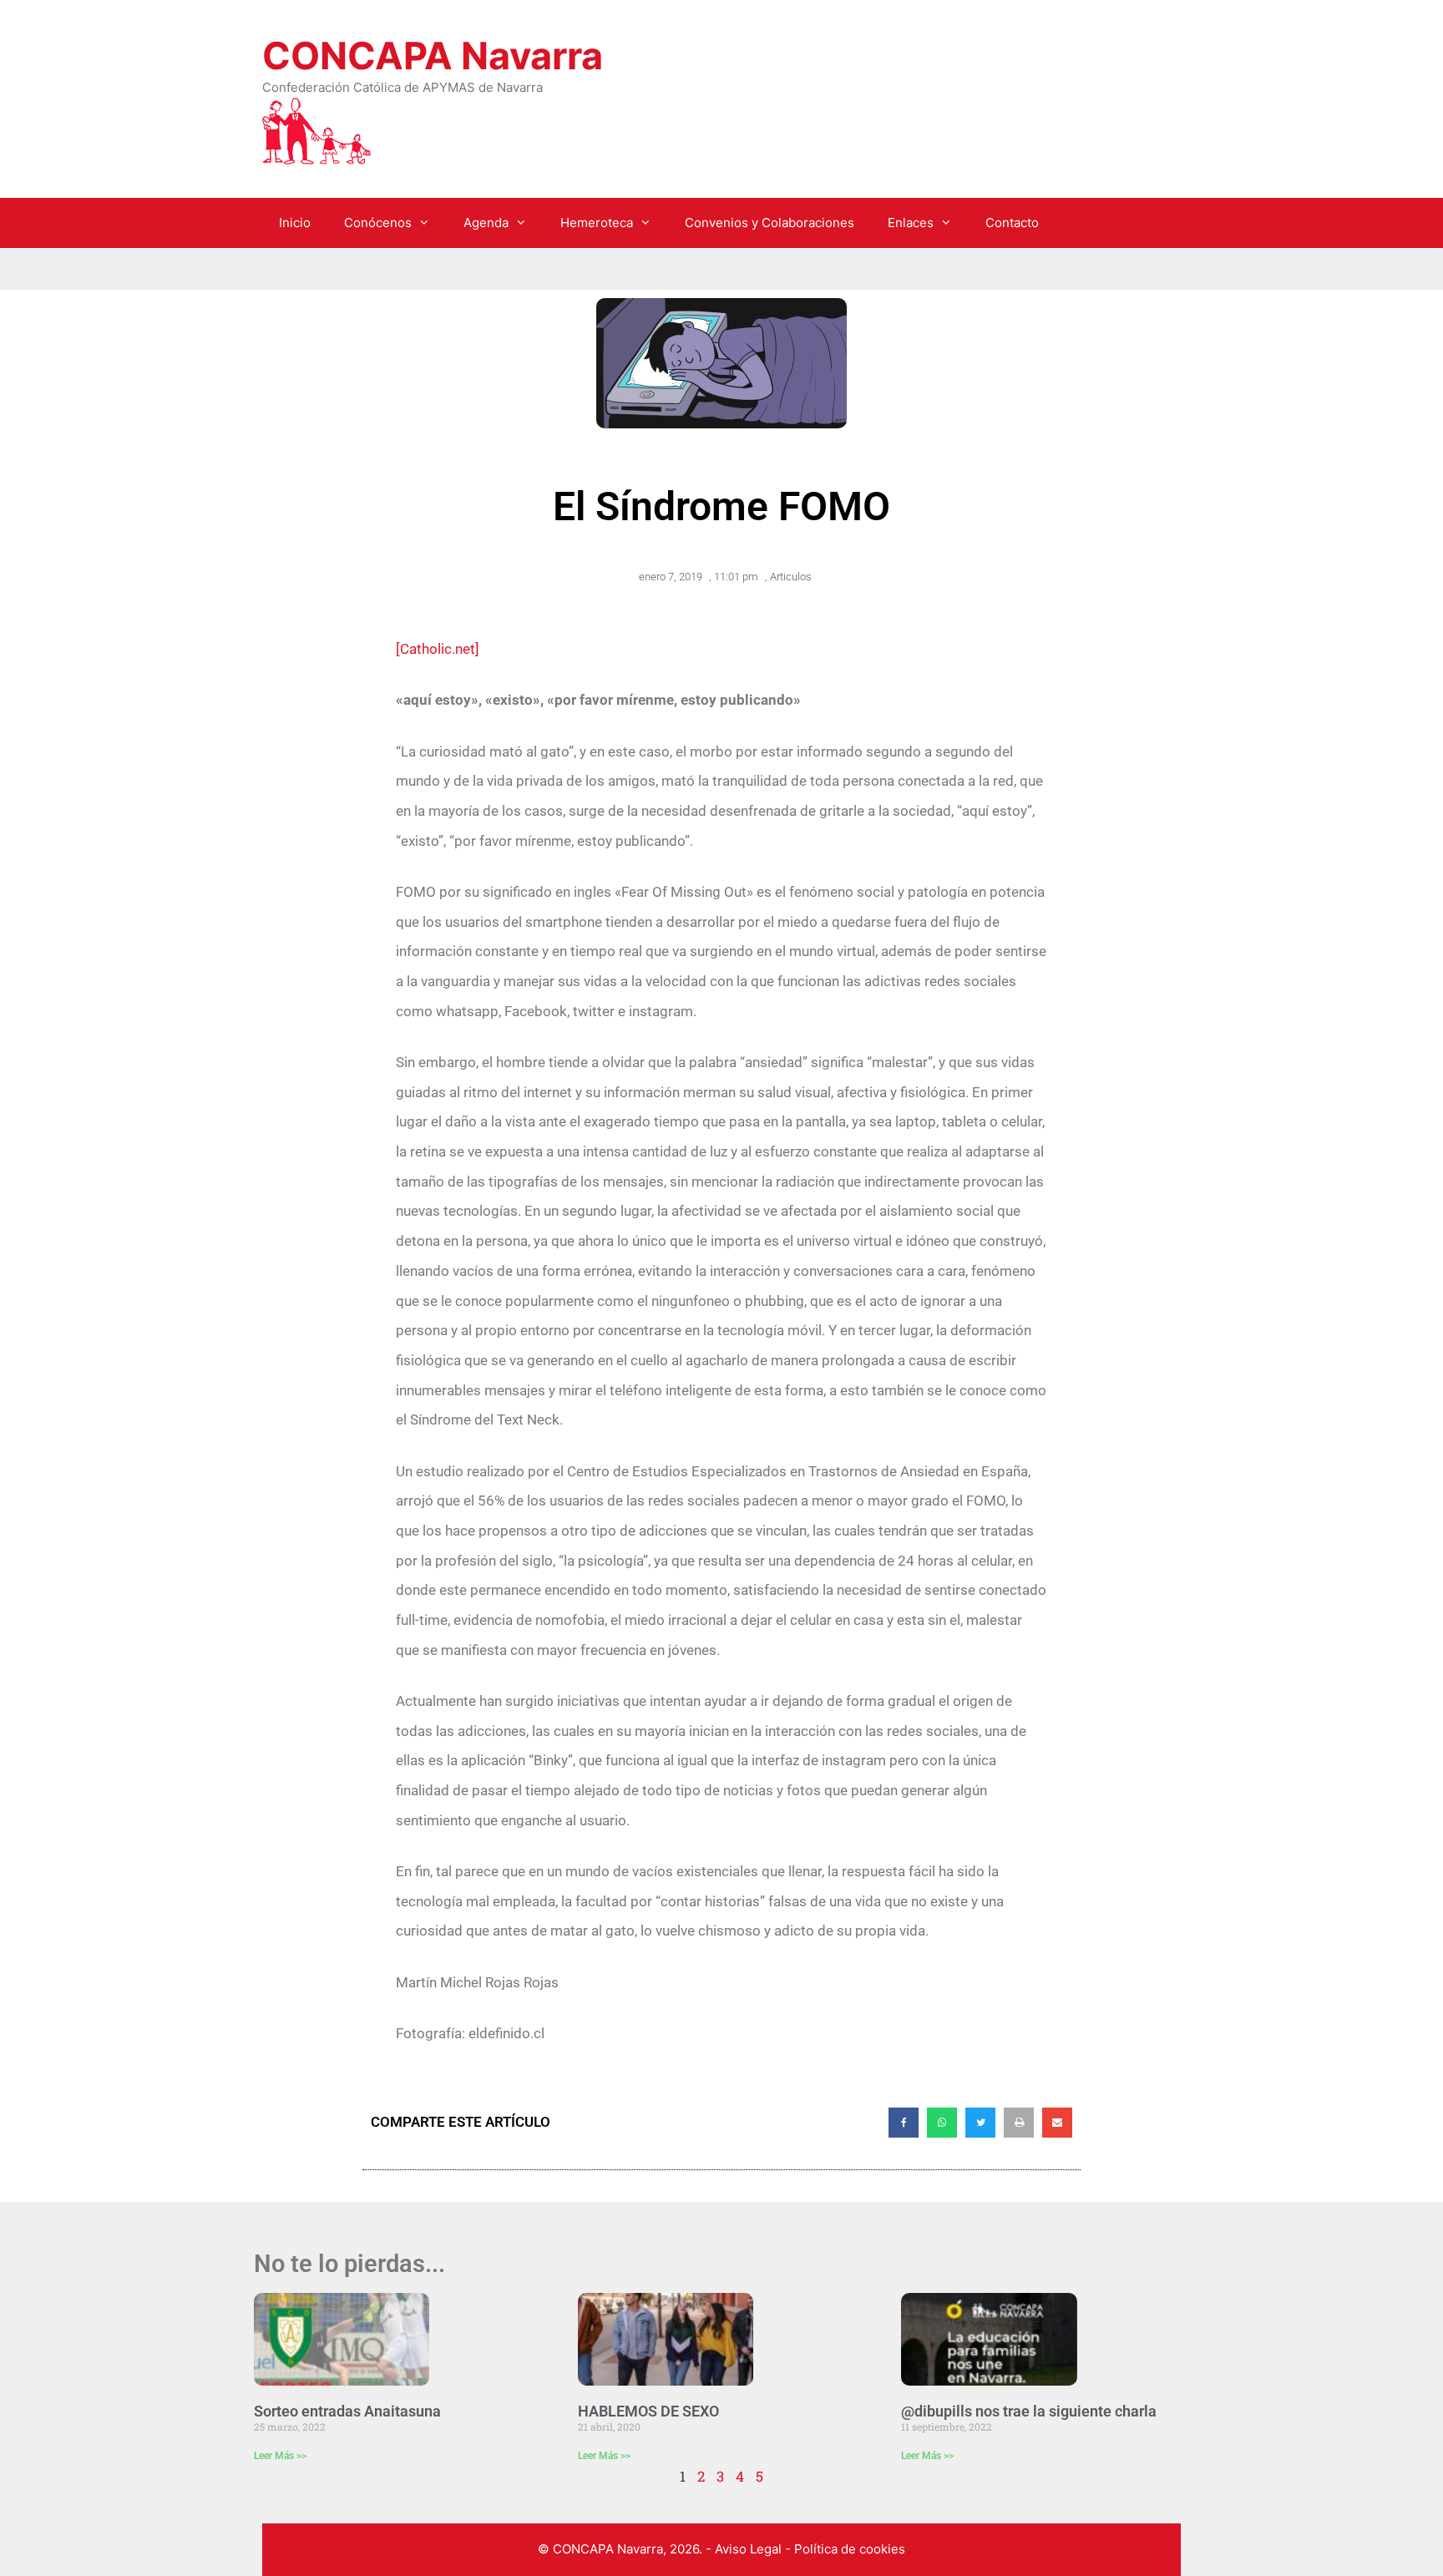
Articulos (791, 577)
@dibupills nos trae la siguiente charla (1029, 2411)
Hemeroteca (597, 223)
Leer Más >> (280, 2456)
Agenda (486, 223)
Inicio (295, 223)
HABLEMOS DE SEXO (648, 2411)
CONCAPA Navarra (433, 56)
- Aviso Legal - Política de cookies (805, 2549)
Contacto (1012, 223)
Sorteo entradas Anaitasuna (347, 2411)
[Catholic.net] (438, 649)
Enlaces (911, 223)
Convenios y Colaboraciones (770, 223)
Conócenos (378, 223)
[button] (904, 2123)
